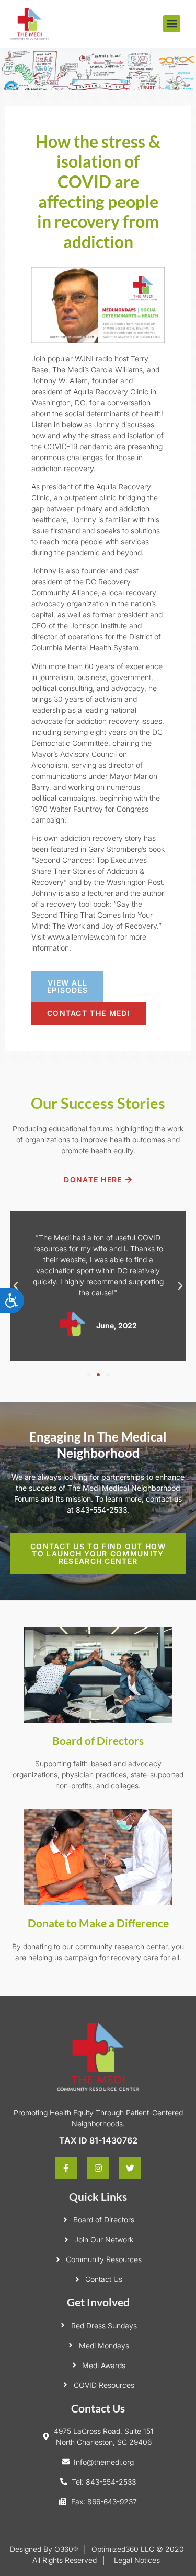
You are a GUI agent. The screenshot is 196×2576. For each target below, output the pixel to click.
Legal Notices (137, 2560)
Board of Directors (98, 1741)
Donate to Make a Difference (98, 1923)
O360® (66, 2549)
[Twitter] (130, 2168)
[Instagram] (98, 2168)
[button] (172, 24)
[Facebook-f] (66, 2168)
